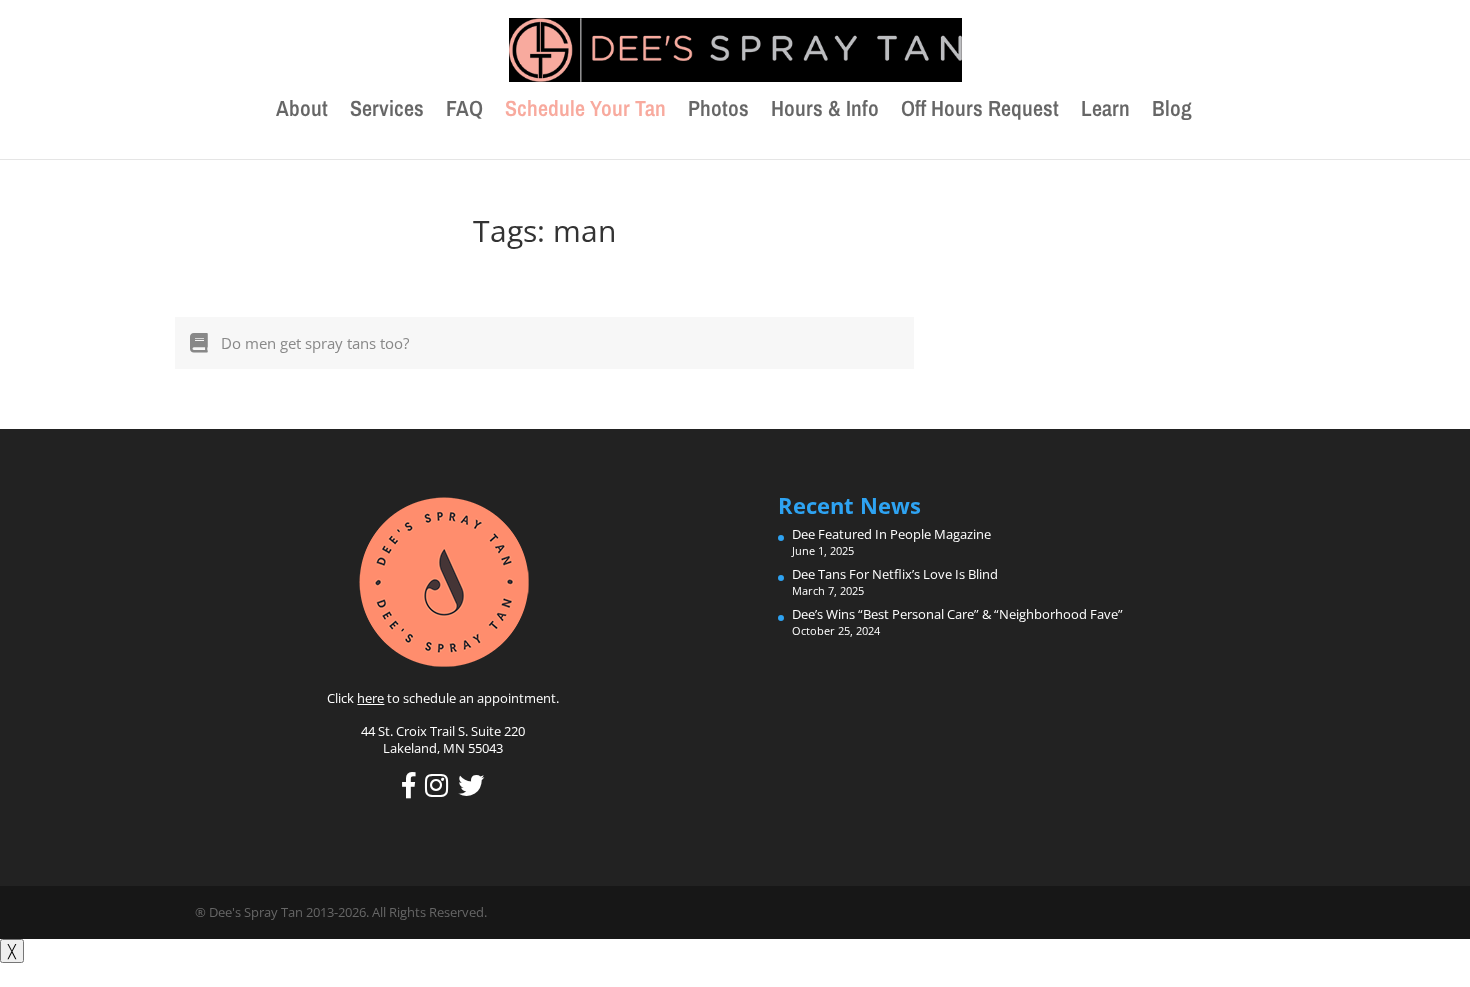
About (302, 112)
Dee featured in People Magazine (891, 534)
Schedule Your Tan (585, 112)
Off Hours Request (980, 112)
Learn (1105, 112)
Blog (1172, 112)
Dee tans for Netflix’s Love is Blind (895, 574)
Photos (718, 112)
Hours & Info (825, 112)
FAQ (464, 112)
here (370, 698)
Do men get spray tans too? (315, 343)
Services (387, 112)
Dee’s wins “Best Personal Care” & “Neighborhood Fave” (957, 614)
